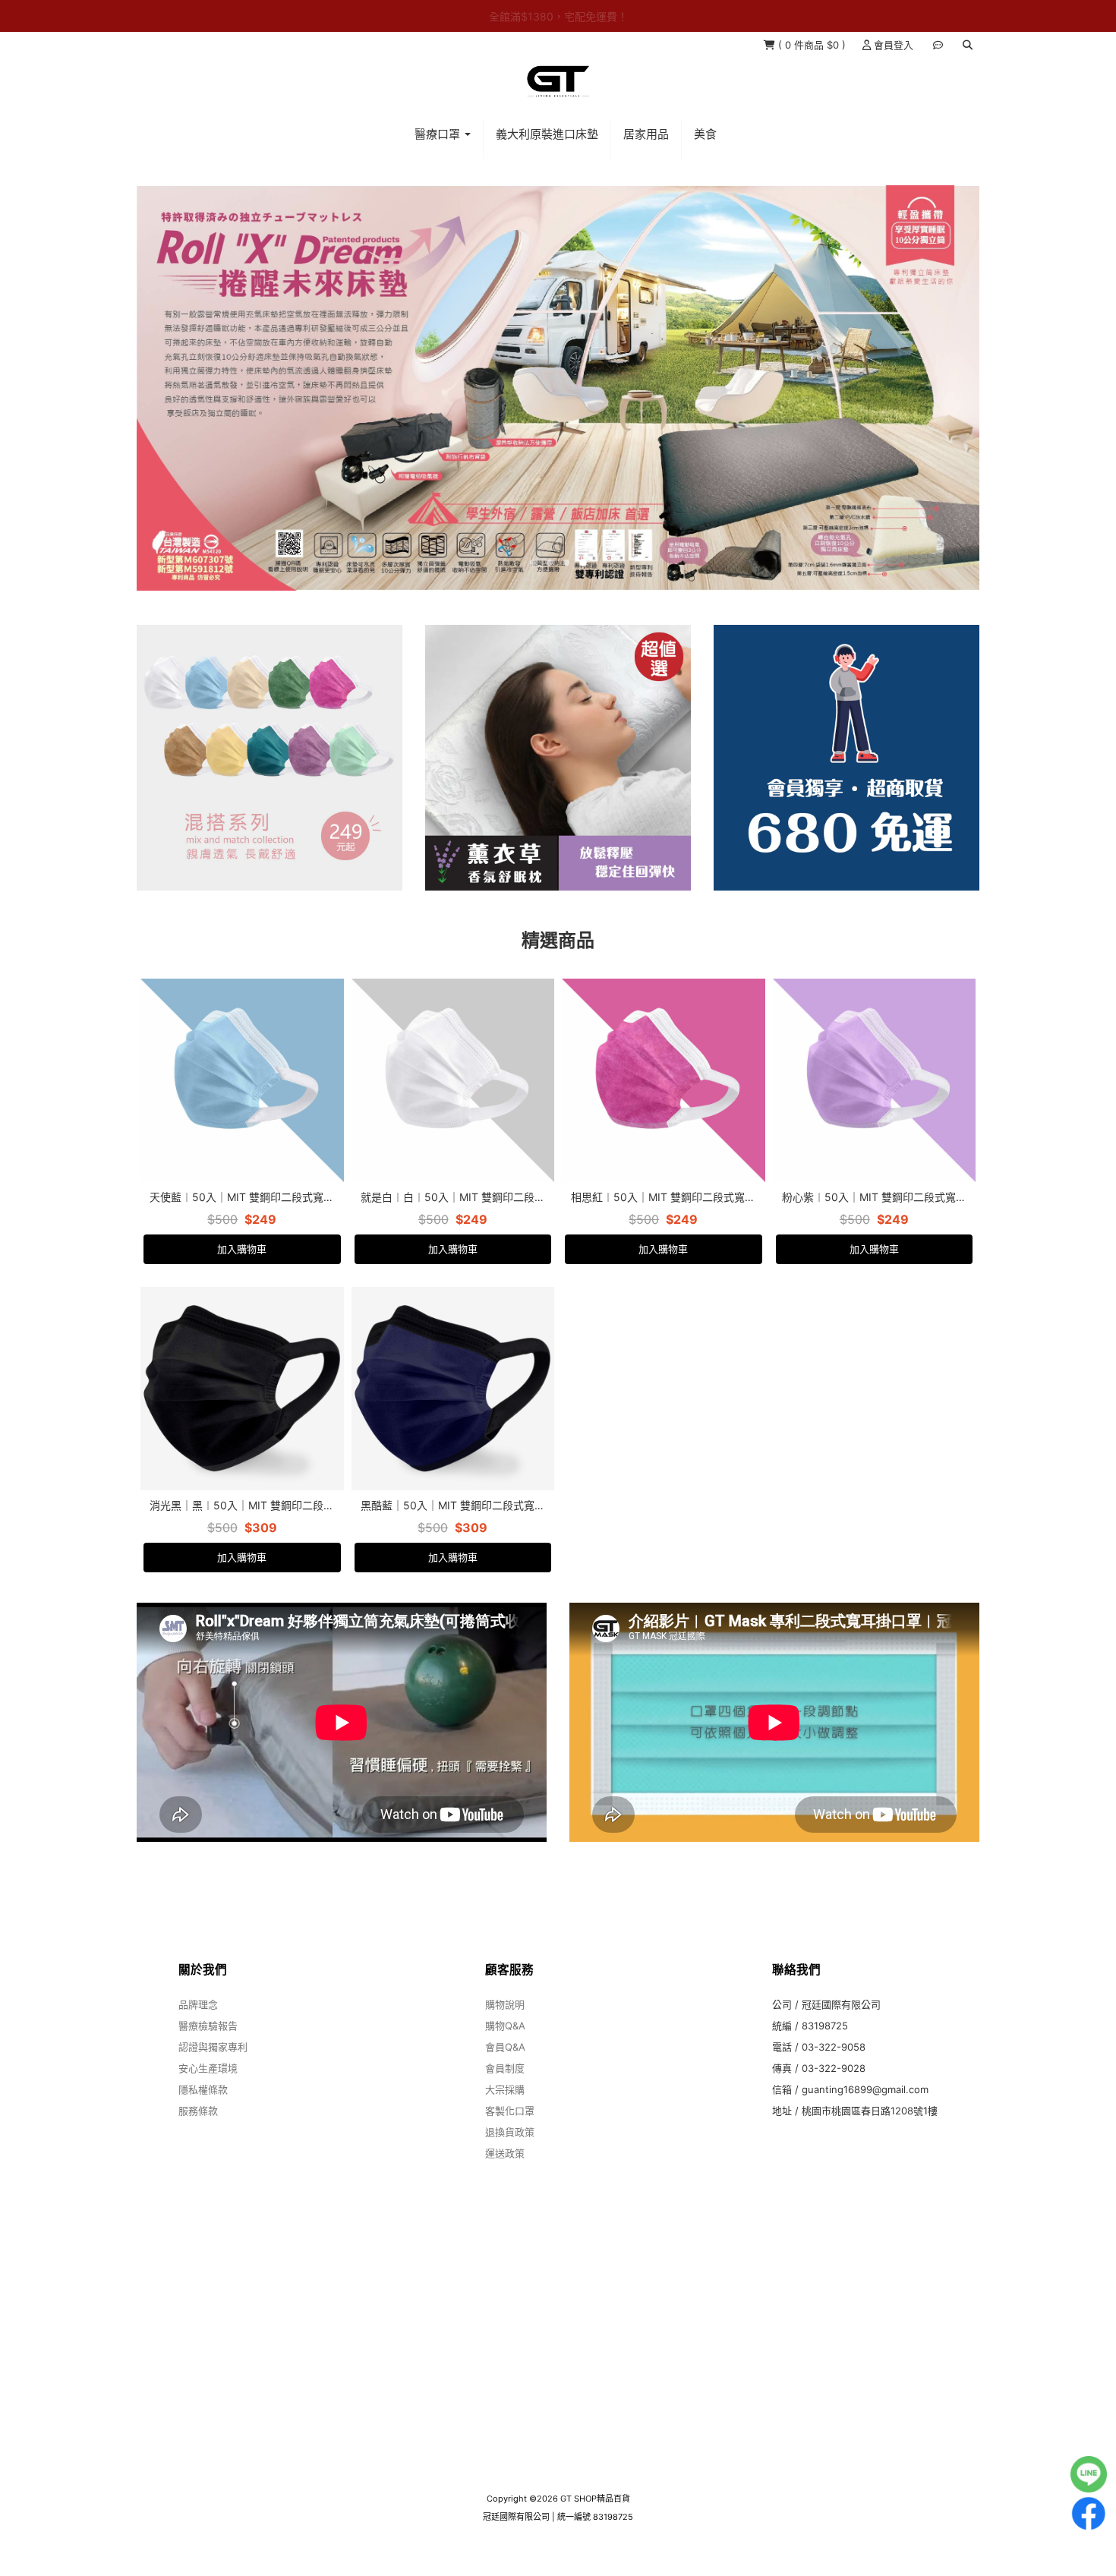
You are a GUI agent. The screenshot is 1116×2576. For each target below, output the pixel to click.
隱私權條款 (203, 2105)
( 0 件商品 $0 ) (812, 45)
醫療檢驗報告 (208, 2042)
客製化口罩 (510, 2127)
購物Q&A (505, 2042)
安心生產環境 (208, 2084)
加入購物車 (242, 1265)
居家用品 (646, 134)
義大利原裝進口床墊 (547, 134)
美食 (705, 134)
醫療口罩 (439, 134)
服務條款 (198, 2127)
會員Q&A (505, 2063)
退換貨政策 (510, 2148)
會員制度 (505, 2084)
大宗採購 (505, 2105)
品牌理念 (198, 2020)
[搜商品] (968, 45)
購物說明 (505, 2020)
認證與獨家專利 (213, 2063)
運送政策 (505, 2169)
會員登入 (892, 45)
